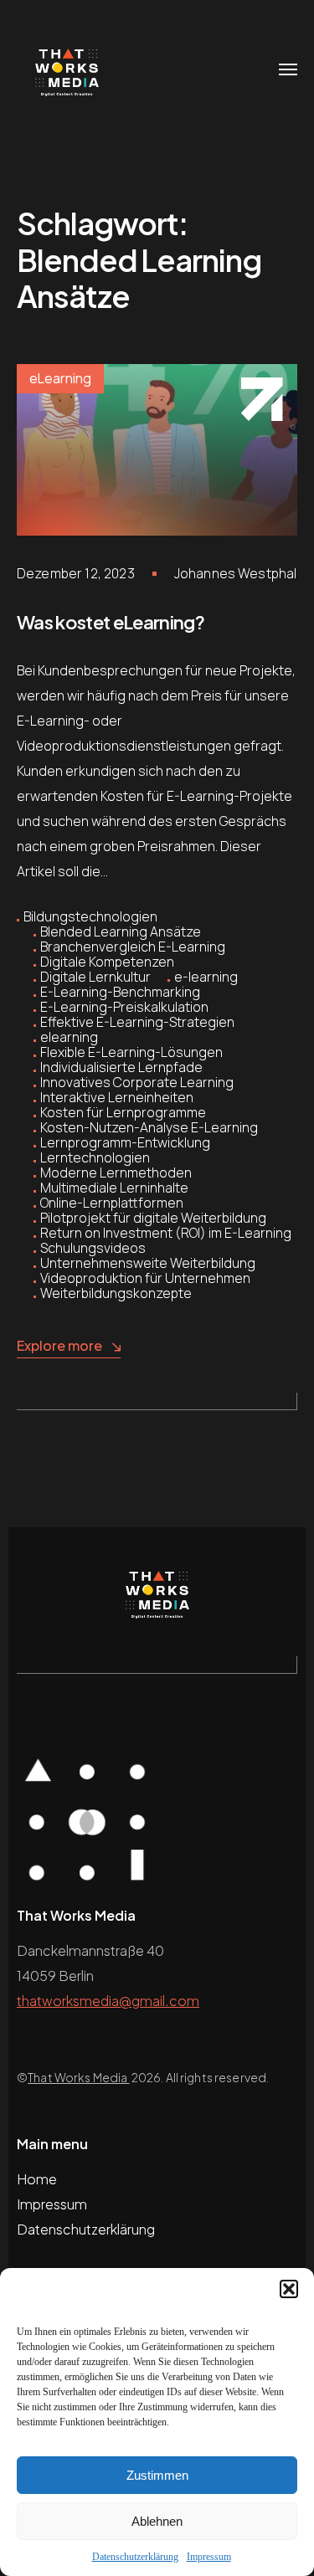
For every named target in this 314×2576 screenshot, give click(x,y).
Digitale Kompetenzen (107, 962)
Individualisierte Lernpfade (121, 1067)
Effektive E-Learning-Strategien (137, 1022)
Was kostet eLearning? (111, 622)
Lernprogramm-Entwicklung (125, 1142)
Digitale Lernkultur (95, 977)
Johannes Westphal (236, 573)
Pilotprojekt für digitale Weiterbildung (153, 1218)
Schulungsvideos (93, 1248)
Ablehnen (157, 2521)
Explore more (59, 1345)
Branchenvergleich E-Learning (133, 947)
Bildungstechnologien (90, 916)
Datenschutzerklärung (135, 2557)
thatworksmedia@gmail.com (108, 2001)
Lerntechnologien (95, 1157)
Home (37, 2179)
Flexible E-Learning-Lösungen (131, 1052)
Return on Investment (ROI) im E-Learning (166, 1233)
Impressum (209, 2557)
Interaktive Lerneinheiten (117, 1097)
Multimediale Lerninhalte (114, 1188)
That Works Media (78, 2077)
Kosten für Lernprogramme (123, 1112)
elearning (69, 1037)
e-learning (206, 977)
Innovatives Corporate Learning (137, 1082)
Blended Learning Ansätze (121, 931)
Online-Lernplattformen (112, 1203)
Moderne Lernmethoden (116, 1173)
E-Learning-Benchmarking (120, 992)
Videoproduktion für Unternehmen (145, 1278)
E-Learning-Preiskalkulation (124, 1007)
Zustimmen (157, 2475)
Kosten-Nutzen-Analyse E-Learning (149, 1127)
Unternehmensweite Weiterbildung (148, 1263)
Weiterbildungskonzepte (116, 1293)
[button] (289, 2289)
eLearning (60, 378)
